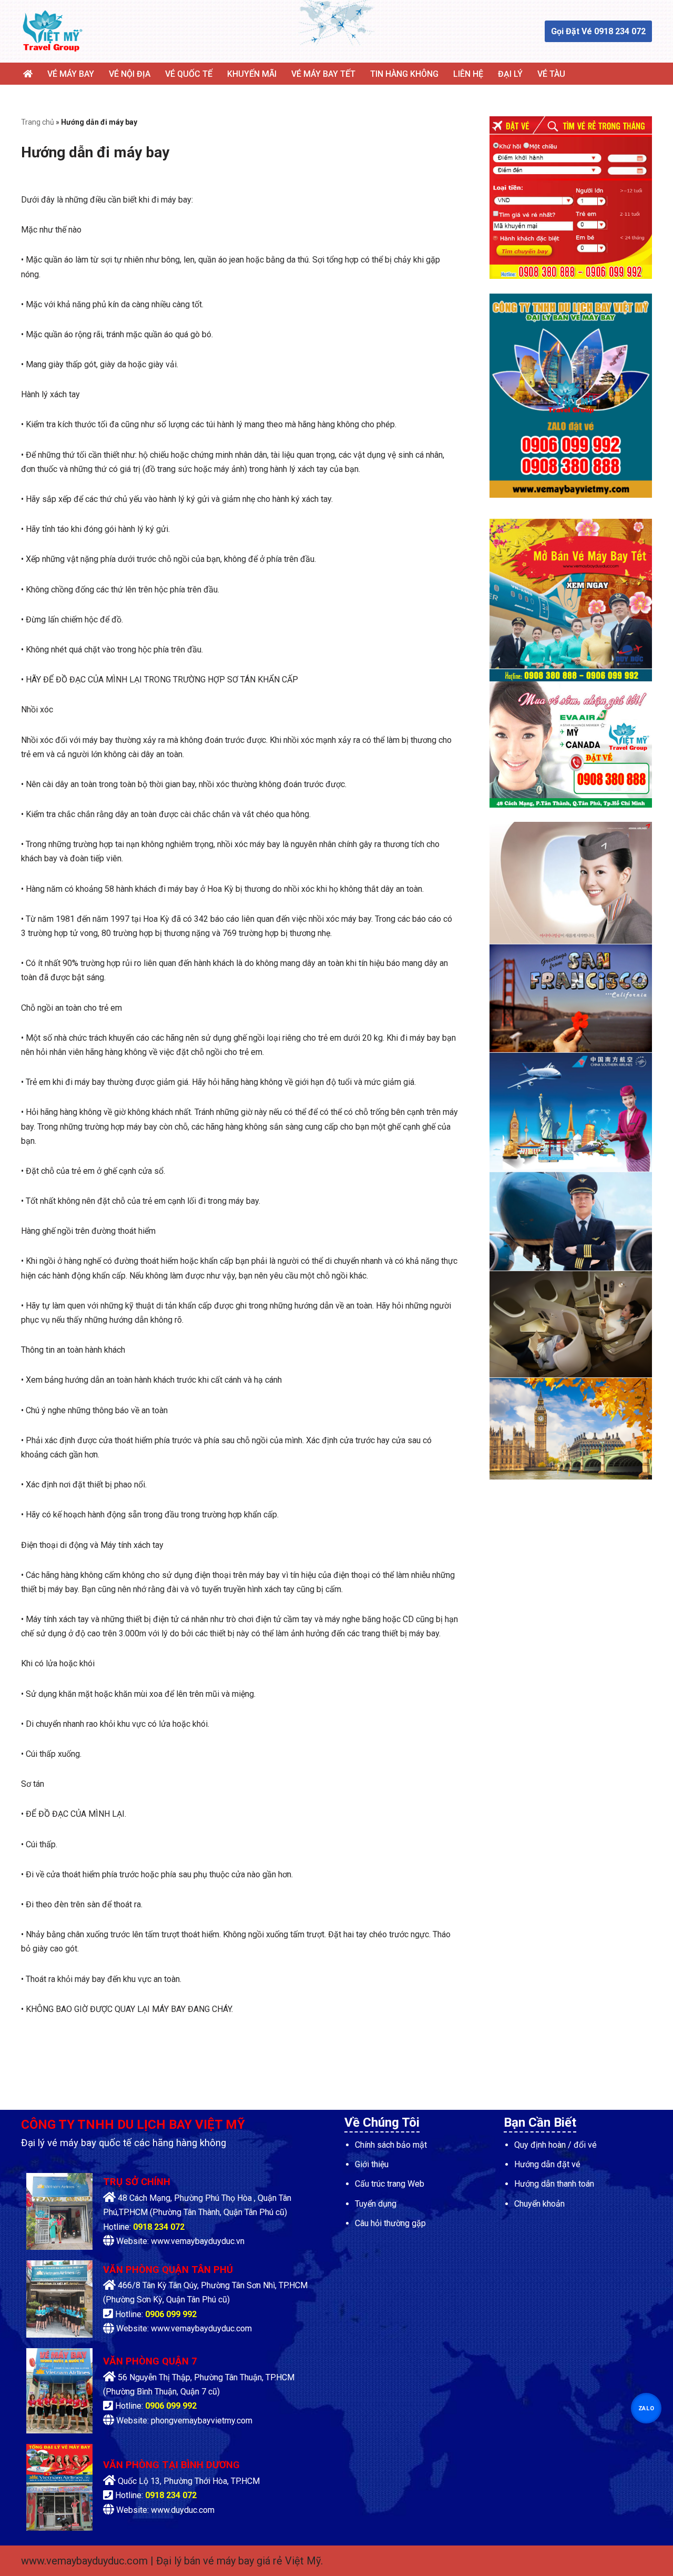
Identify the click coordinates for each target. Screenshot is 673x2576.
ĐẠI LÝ (510, 74)
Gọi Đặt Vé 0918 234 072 (598, 31)
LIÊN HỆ (468, 74)
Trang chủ (38, 122)
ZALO (646, 2408)
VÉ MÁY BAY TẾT (323, 74)
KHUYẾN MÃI (252, 74)
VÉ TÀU (551, 74)
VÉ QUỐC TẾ (189, 74)
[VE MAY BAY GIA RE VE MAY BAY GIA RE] (53, 31)
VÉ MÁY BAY (71, 74)
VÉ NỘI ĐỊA (130, 74)
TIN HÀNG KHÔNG (404, 74)
